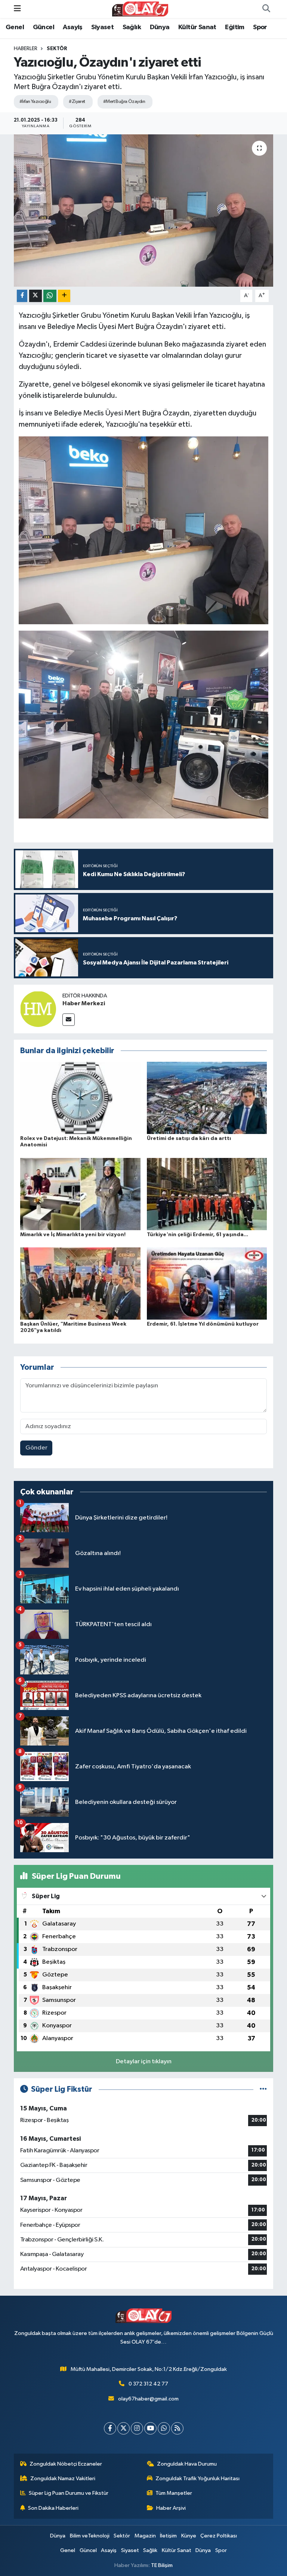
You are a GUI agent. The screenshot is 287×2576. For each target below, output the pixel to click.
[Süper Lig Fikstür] (263, 2089)
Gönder (36, 1448)
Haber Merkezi (84, 1003)
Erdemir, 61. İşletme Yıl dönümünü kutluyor (203, 1324)
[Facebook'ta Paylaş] (22, 296)
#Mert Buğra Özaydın (124, 102)
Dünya (160, 27)
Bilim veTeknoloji (90, 2536)
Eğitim (234, 27)
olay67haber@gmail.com (148, 2399)
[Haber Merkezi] (38, 1009)
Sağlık (132, 27)
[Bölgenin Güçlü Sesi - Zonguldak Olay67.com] (140, 9)
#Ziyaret (77, 102)
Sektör (57, 49)
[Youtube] (150, 2428)
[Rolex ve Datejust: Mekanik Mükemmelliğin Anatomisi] (80, 1098)
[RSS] (177, 2428)
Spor (260, 27)
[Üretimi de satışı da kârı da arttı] (207, 1098)
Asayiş (72, 27)
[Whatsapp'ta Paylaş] (50, 296)
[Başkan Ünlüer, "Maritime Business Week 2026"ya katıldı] (80, 1284)
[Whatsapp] (164, 2428)
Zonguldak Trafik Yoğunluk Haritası (197, 2479)
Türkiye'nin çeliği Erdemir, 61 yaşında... (197, 1235)
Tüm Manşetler (174, 2493)
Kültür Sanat (197, 27)
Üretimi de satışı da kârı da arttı (189, 1138)
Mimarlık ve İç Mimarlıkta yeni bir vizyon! (73, 1235)
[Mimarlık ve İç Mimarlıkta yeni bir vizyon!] (80, 1194)
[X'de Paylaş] (36, 296)
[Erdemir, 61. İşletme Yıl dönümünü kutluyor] (207, 1284)
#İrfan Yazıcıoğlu (35, 102)
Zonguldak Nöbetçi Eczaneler (66, 2464)
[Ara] (266, 9)
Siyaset (102, 27)
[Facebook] (110, 2428)
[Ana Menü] (17, 9)
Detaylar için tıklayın (144, 2062)
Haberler (26, 49)
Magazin (145, 2536)
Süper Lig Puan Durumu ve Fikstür (69, 2493)
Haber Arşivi (171, 2508)
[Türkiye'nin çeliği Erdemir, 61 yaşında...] (207, 1194)
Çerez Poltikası (219, 2536)
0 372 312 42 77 (148, 2384)
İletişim (168, 2536)
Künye (189, 2536)
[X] (124, 2428)
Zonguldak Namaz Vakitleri (63, 2479)
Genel (15, 27)
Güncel (44, 27)
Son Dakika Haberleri (53, 2508)
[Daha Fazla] (64, 296)
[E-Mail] (69, 1020)
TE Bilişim (162, 2565)
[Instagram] (137, 2428)
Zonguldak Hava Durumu (187, 2464)
